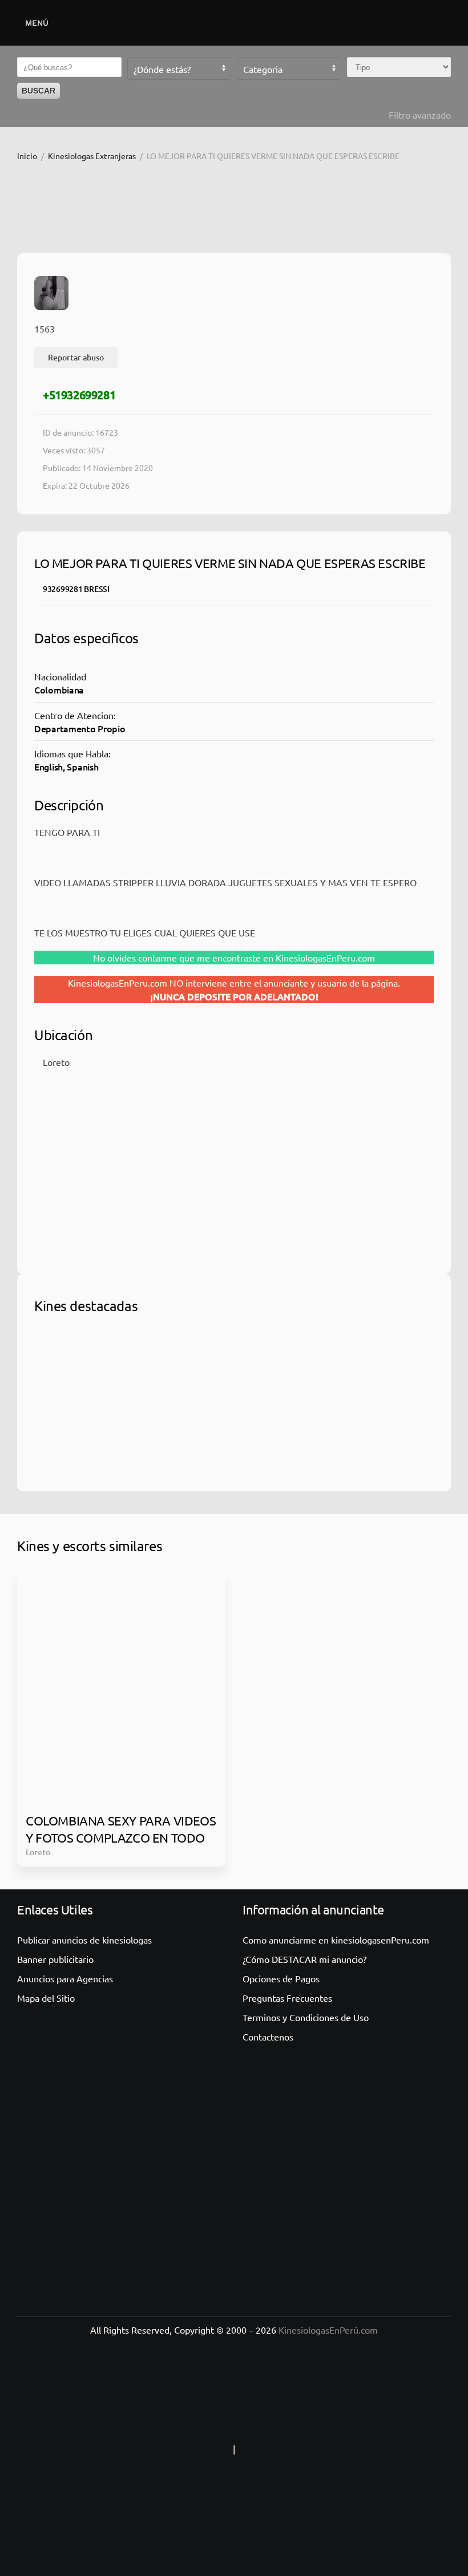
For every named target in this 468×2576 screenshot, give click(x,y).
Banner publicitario (55, 1959)
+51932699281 (79, 395)
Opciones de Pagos (281, 1978)
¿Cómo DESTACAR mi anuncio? (304, 1959)
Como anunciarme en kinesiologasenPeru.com (336, 1940)
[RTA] (159, 2449)
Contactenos (268, 2037)
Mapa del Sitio (46, 1998)
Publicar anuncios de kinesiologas (84, 1940)
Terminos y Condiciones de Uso (306, 2017)
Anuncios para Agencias (65, 1978)
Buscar (39, 91)
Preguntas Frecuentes (287, 1998)
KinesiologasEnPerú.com (328, 2330)
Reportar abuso (76, 357)
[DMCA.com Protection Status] (309, 2449)
